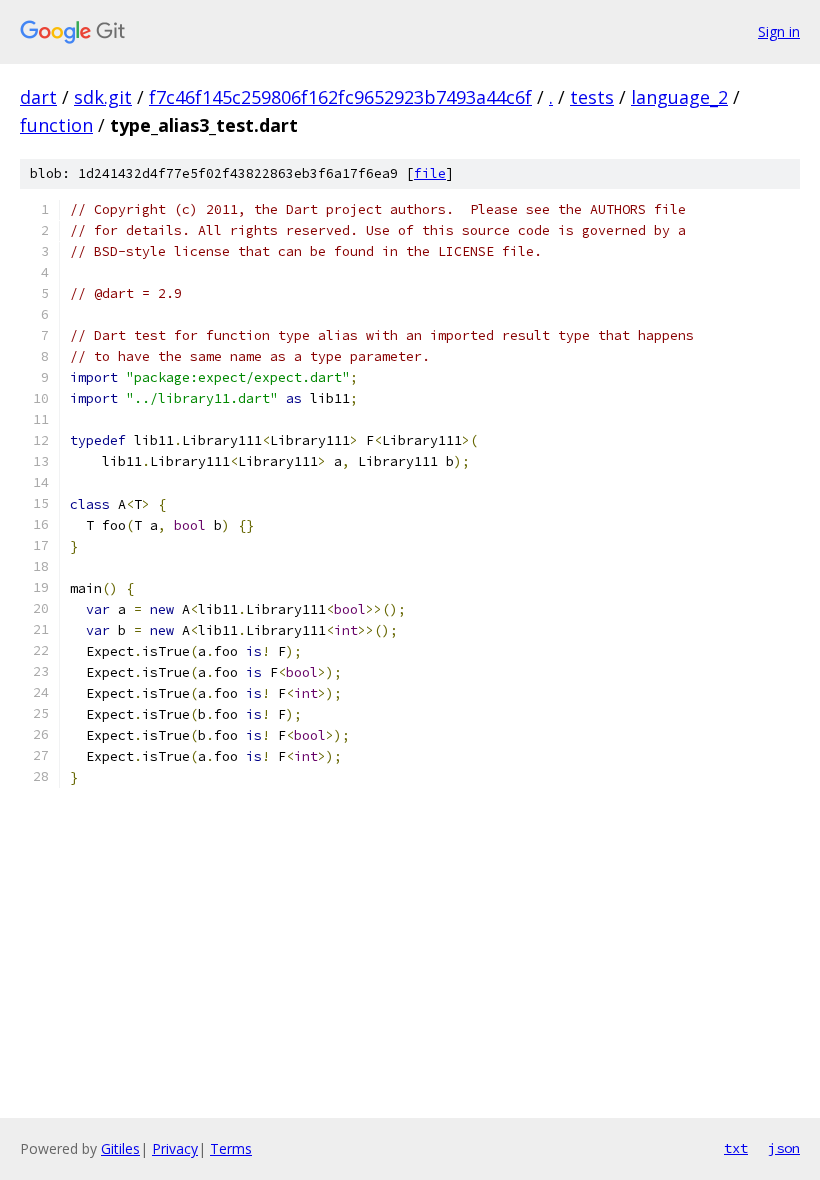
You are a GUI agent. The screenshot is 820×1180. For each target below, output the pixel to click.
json (784, 1148)
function (56, 125)
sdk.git (103, 97)
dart (38, 97)
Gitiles (120, 1148)
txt (736, 1148)
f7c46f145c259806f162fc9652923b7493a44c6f (340, 97)
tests (592, 97)
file (430, 173)
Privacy (175, 1148)
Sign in (779, 31)
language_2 (679, 97)
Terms (231, 1148)
